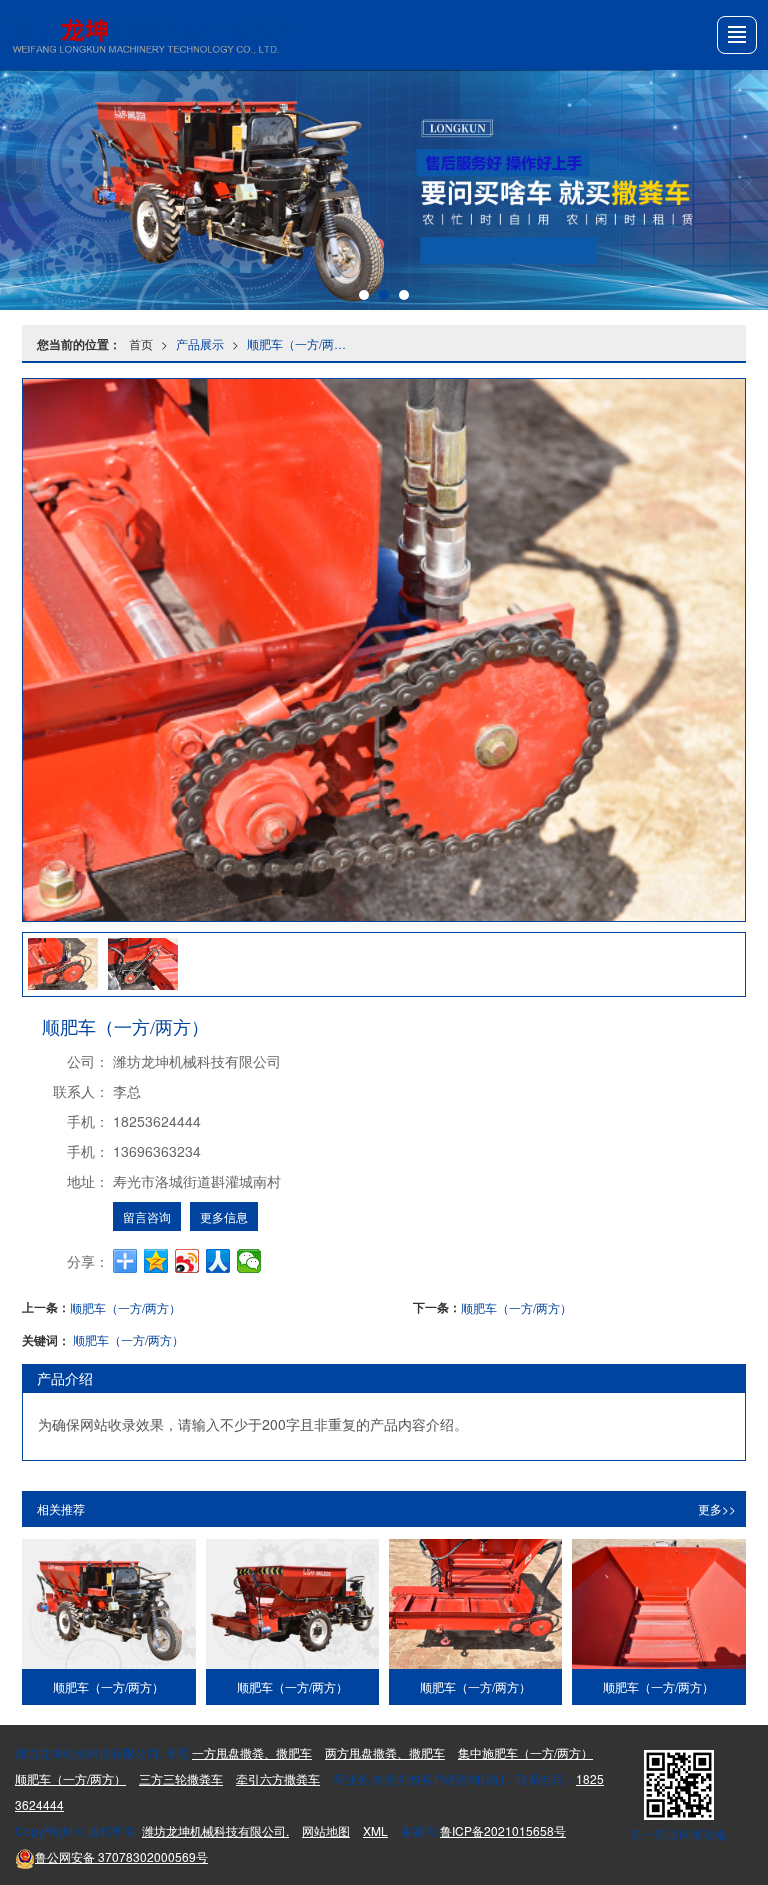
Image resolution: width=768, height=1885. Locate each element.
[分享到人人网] (218, 1261)
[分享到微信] (249, 1261)
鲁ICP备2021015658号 (503, 1830)
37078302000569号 (121, 1856)
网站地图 (326, 1830)
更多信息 (224, 1216)
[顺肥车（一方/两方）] (108, 1604)
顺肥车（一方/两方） (301, 343)
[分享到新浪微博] (187, 1261)
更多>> (717, 1508)
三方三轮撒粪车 (181, 1778)
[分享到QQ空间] (156, 1261)
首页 (141, 343)
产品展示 (200, 343)
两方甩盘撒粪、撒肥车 (385, 1752)
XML (375, 1830)
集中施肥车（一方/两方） (525, 1752)
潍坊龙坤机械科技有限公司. (215, 1830)
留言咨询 (147, 1216)
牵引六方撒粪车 (278, 1778)
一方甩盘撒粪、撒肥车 (252, 1752)
